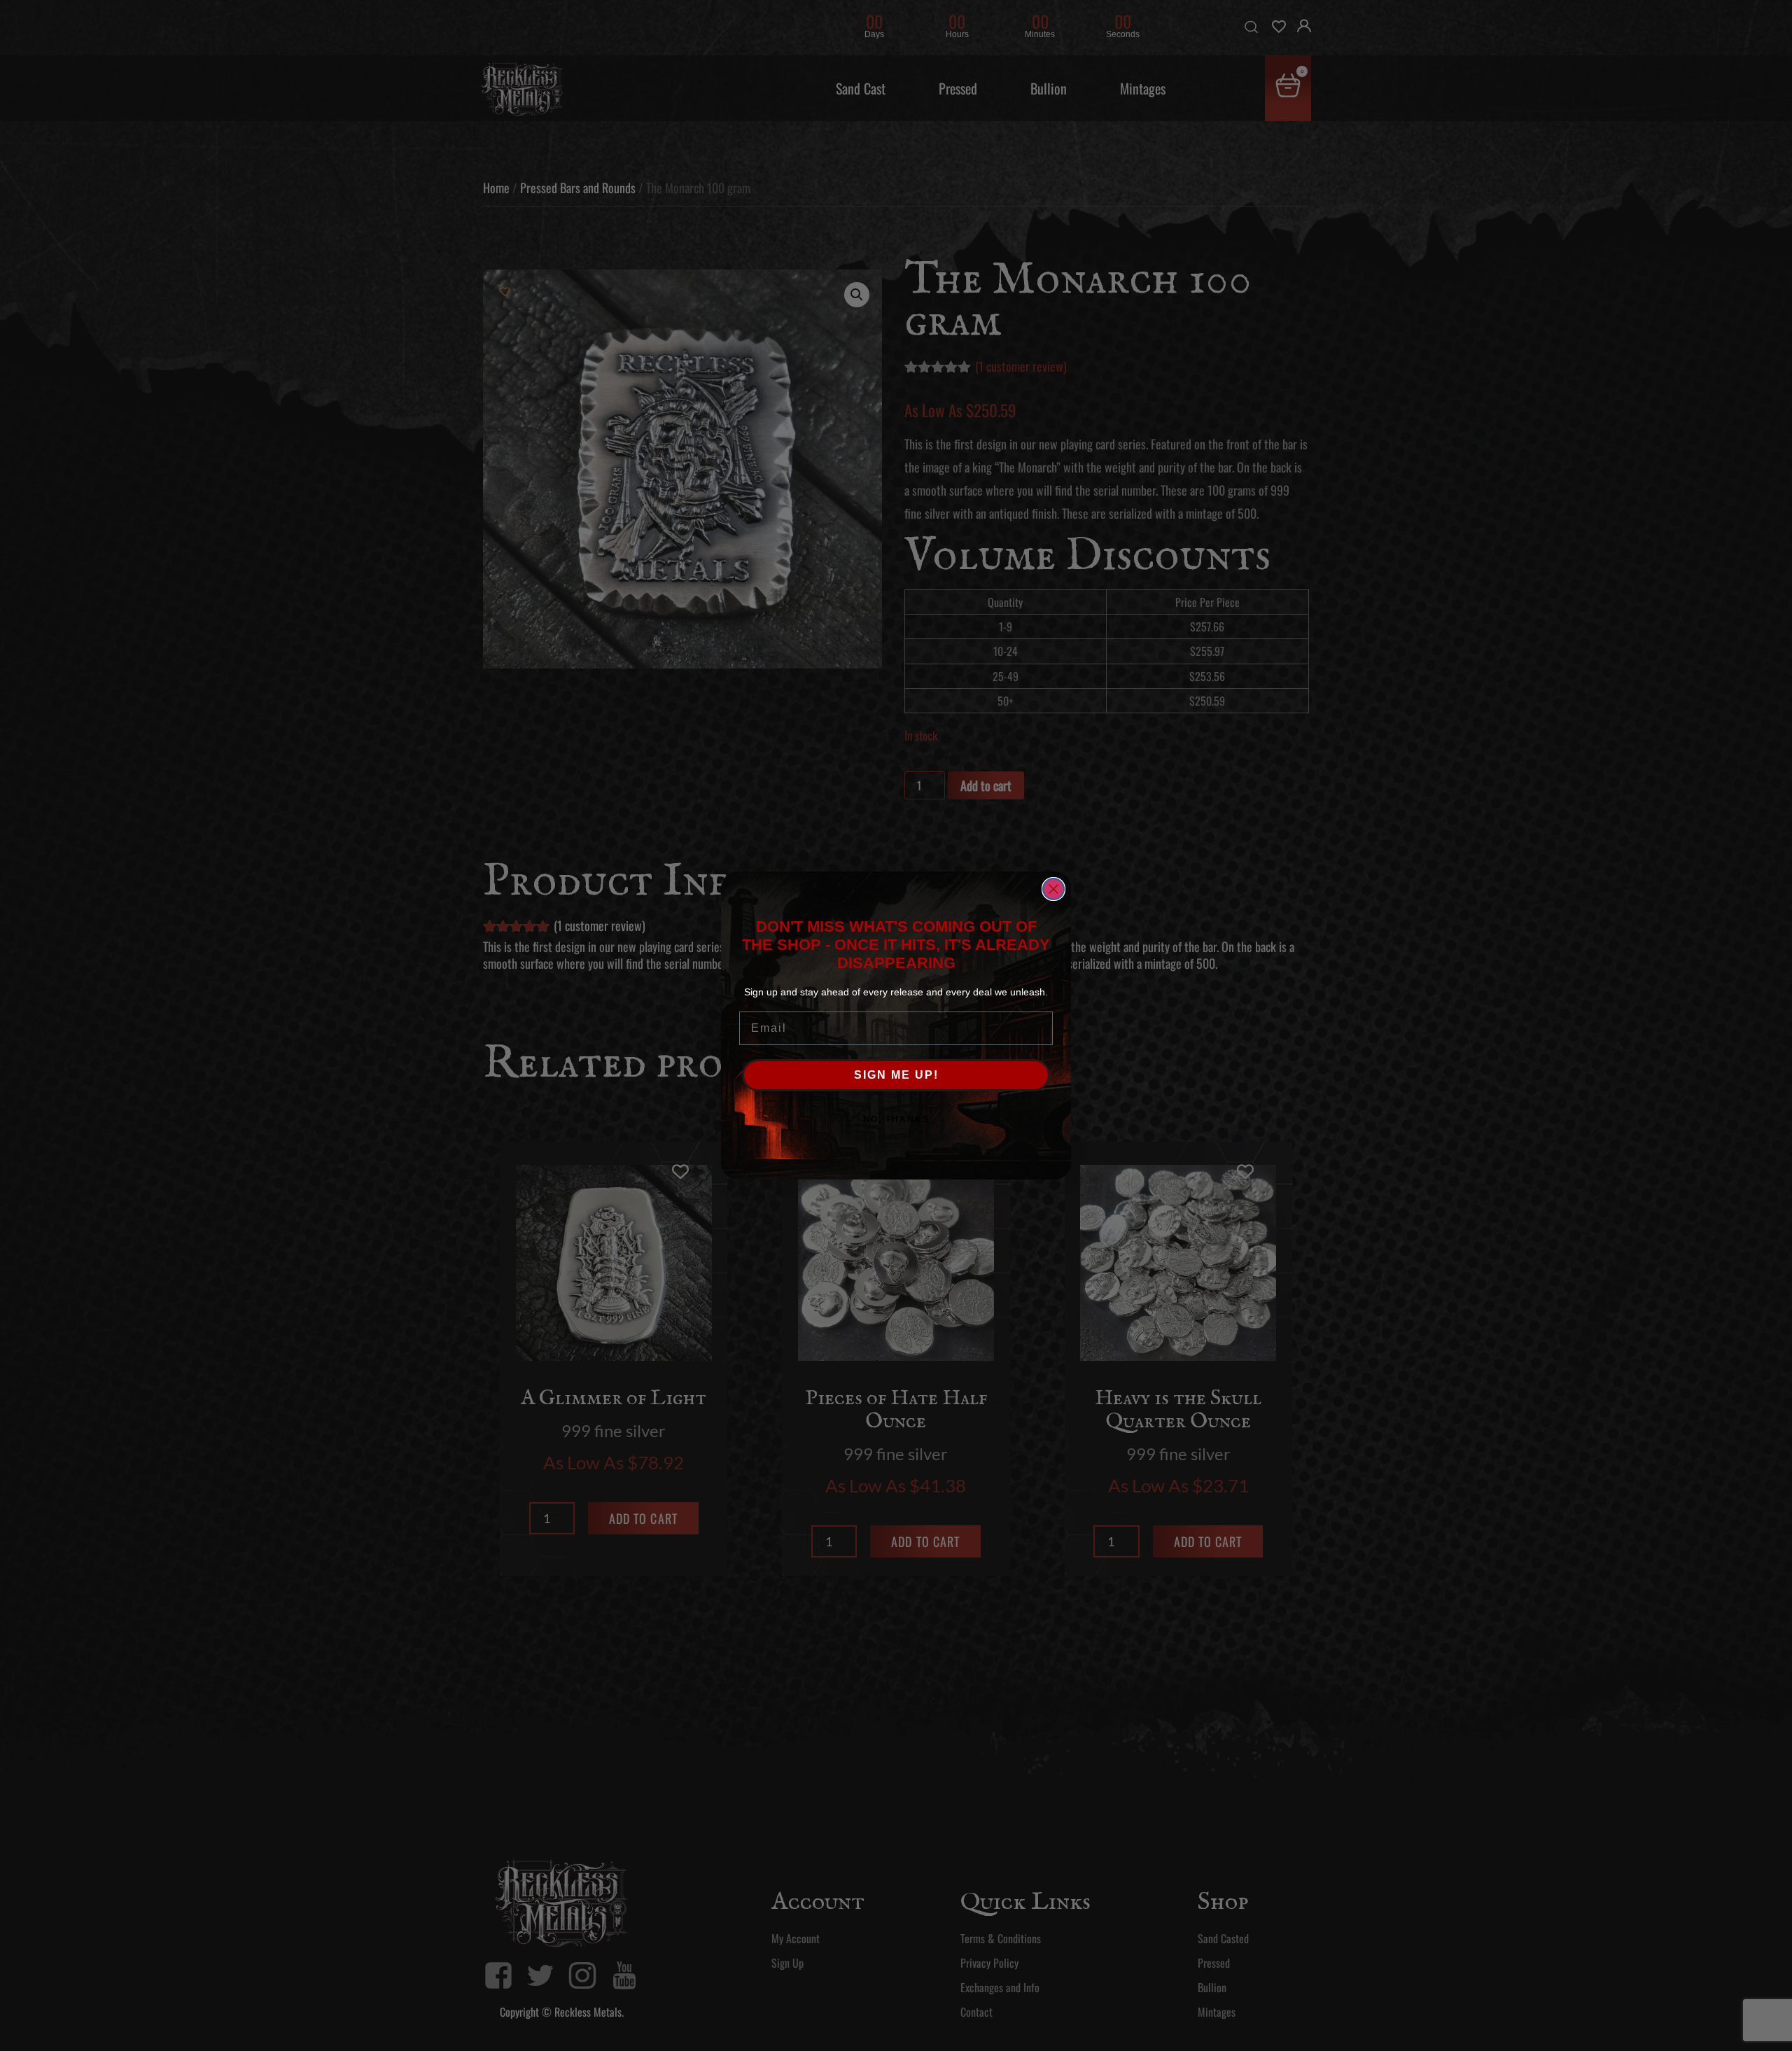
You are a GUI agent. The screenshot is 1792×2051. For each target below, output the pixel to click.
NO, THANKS (896, 1119)
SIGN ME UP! (896, 1075)
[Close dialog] (1053, 889)
